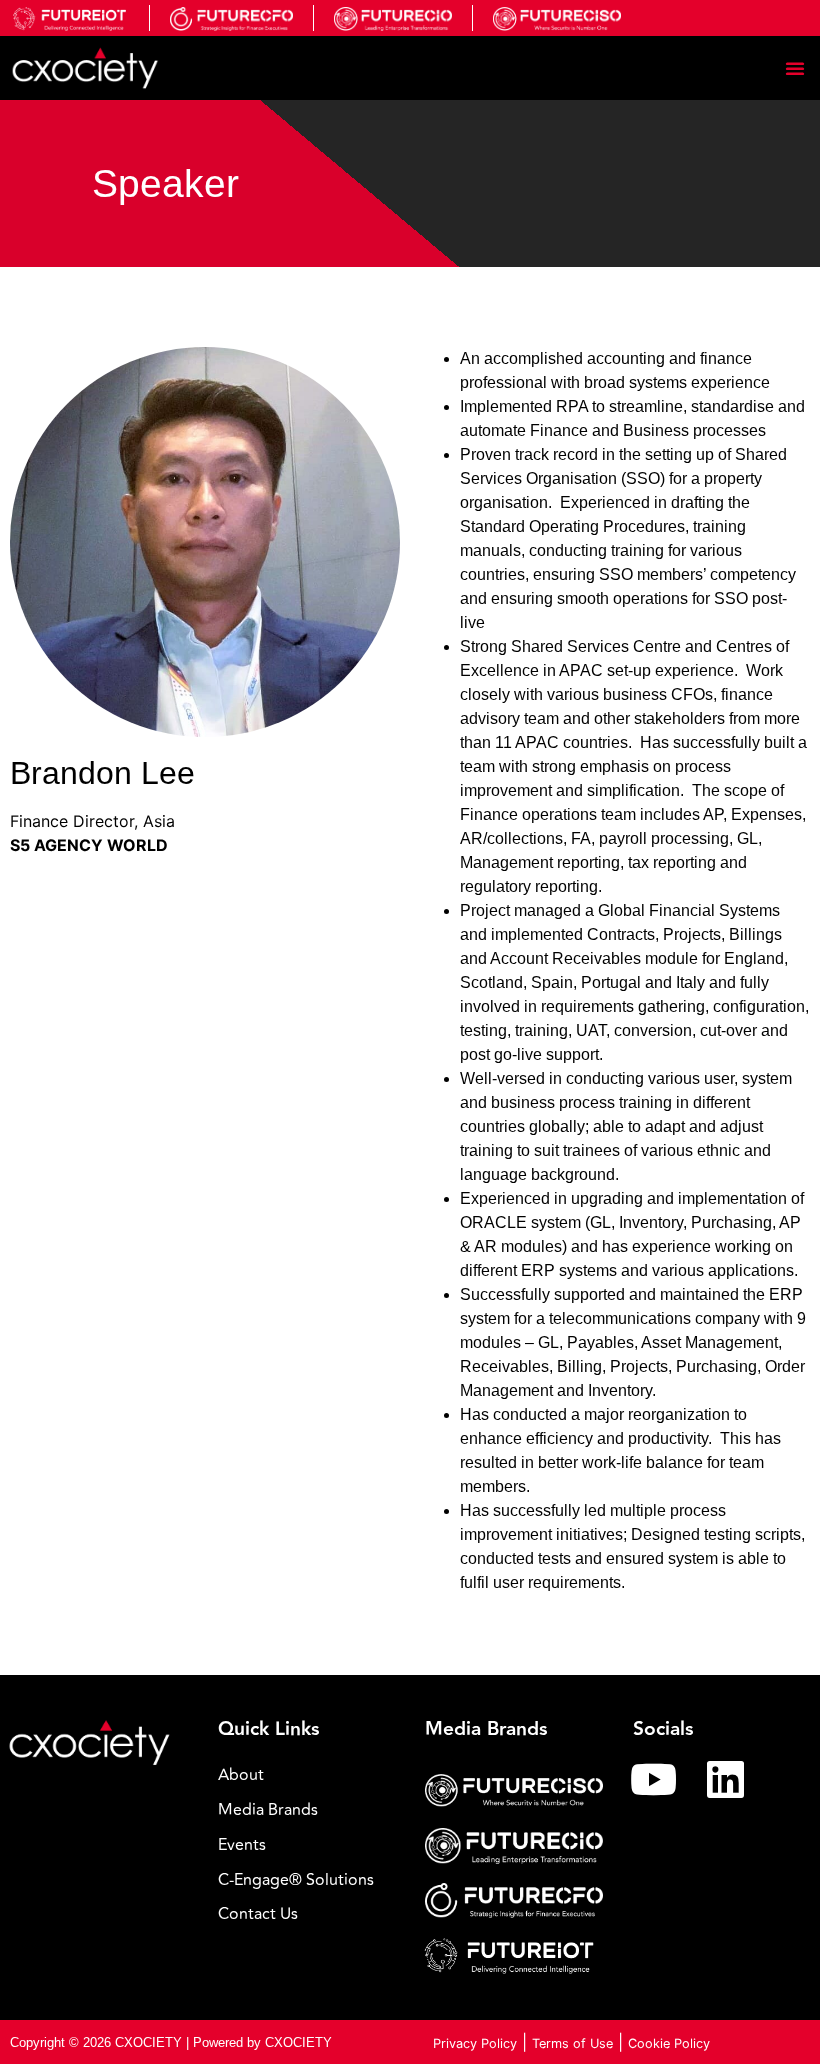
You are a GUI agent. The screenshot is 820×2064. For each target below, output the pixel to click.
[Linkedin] (726, 1779)
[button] (795, 68)
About (241, 1775)
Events (242, 1845)
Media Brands (268, 1810)
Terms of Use (572, 2043)
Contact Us (258, 1914)
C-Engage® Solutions (296, 1880)
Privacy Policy (475, 2043)
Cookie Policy (669, 2043)
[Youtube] (654, 1779)
